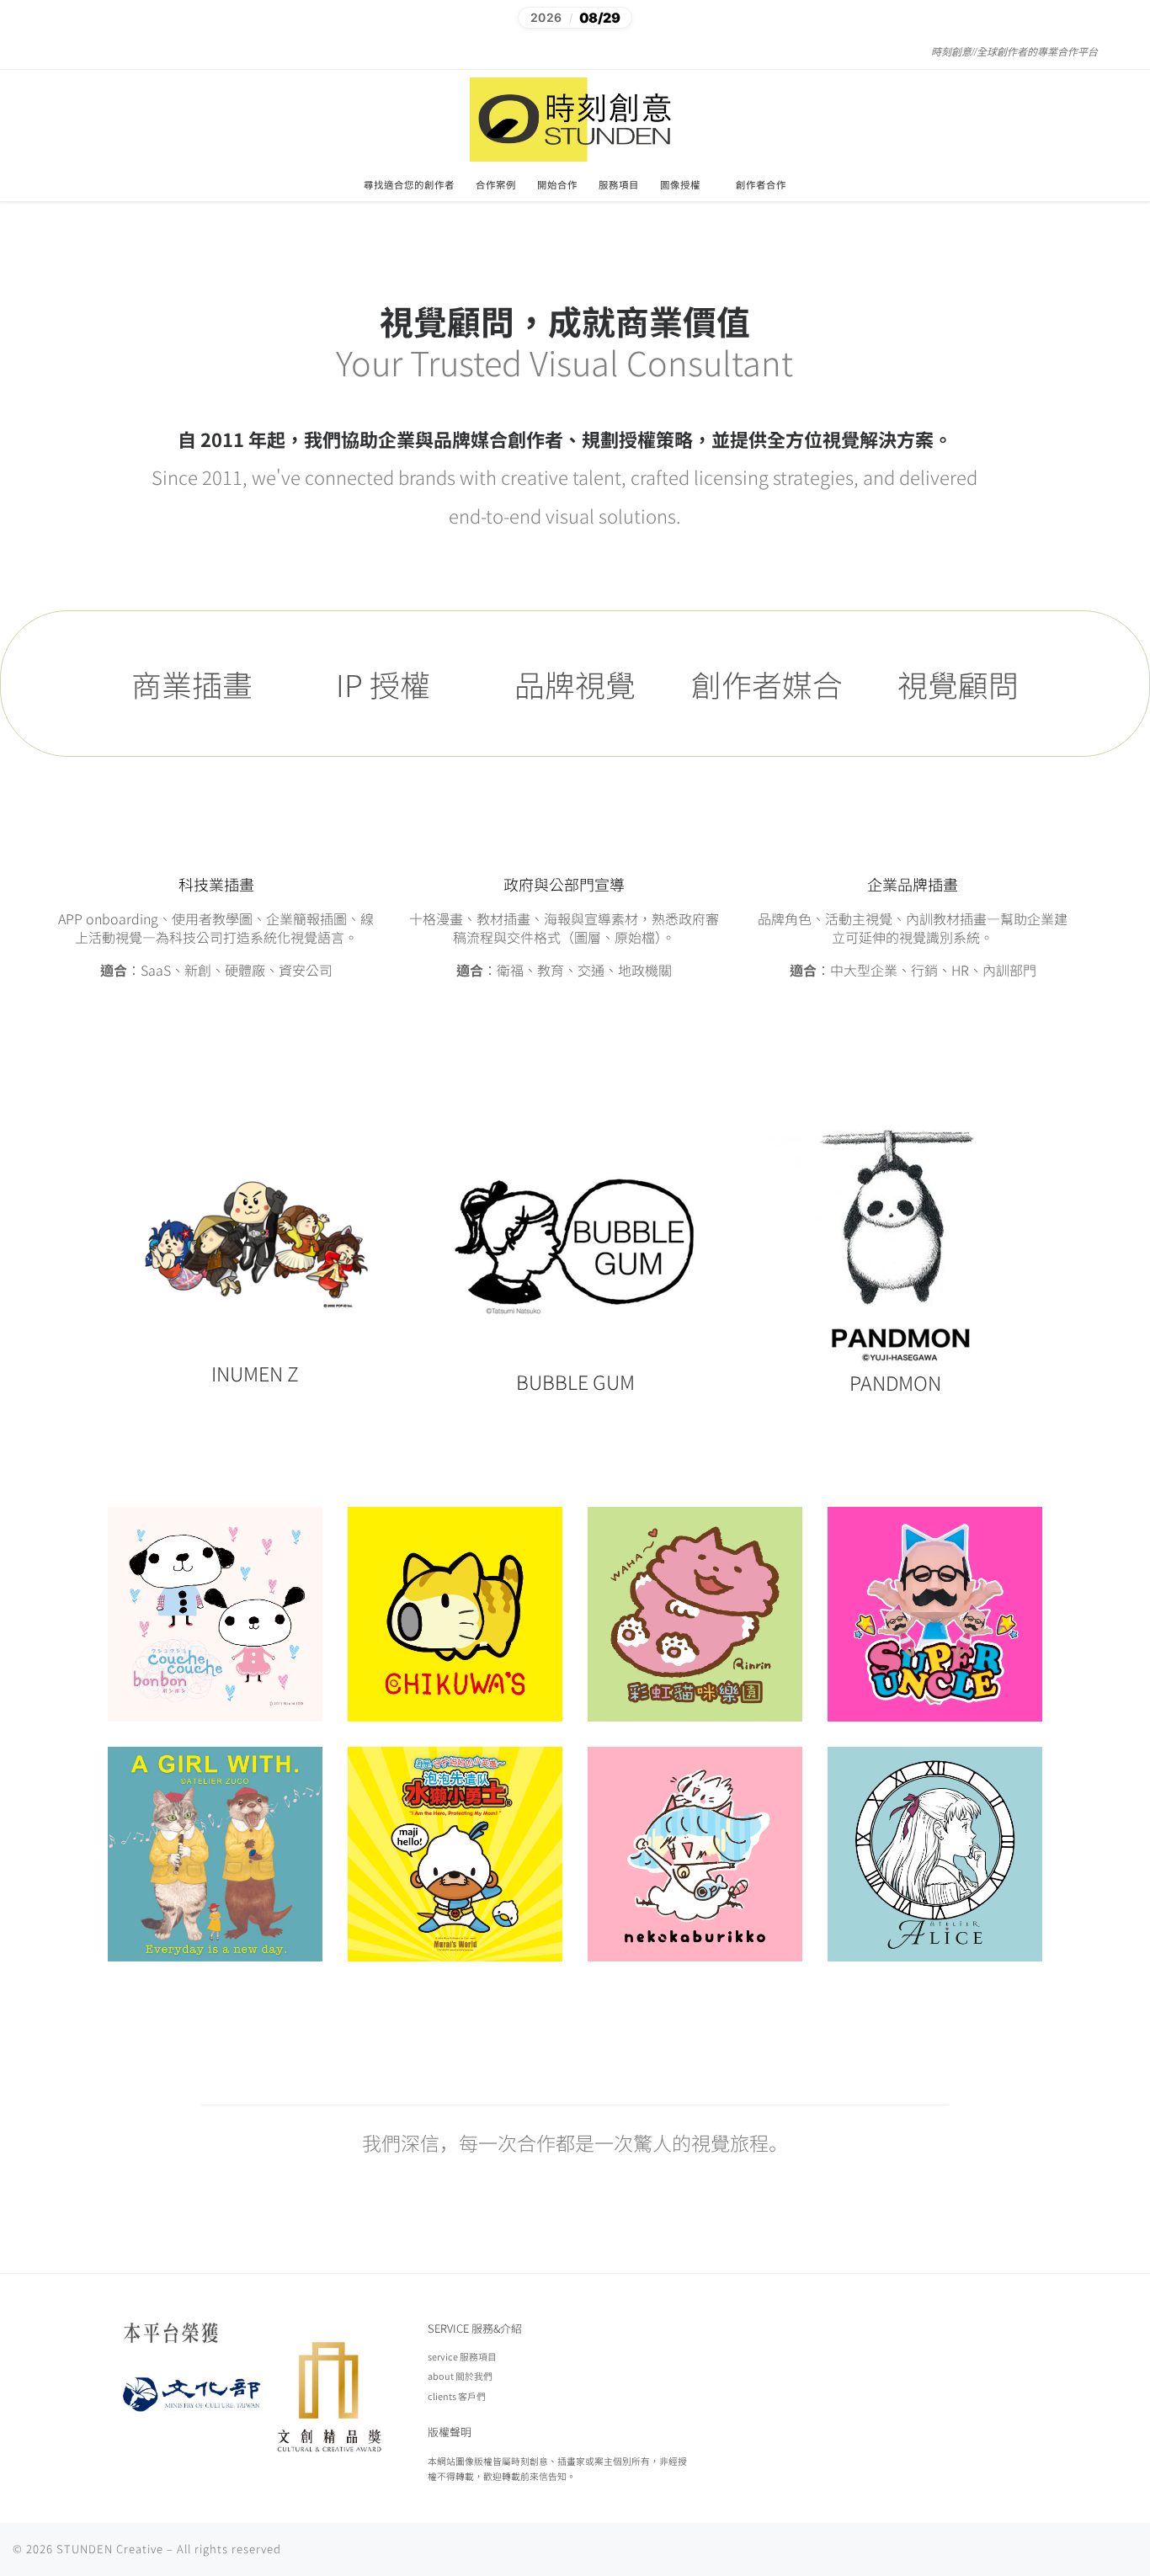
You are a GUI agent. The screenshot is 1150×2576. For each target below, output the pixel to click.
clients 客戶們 (457, 2396)
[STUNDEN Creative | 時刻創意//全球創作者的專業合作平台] (575, 117)
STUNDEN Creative (110, 2549)
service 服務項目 (462, 2356)
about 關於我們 (460, 2376)
